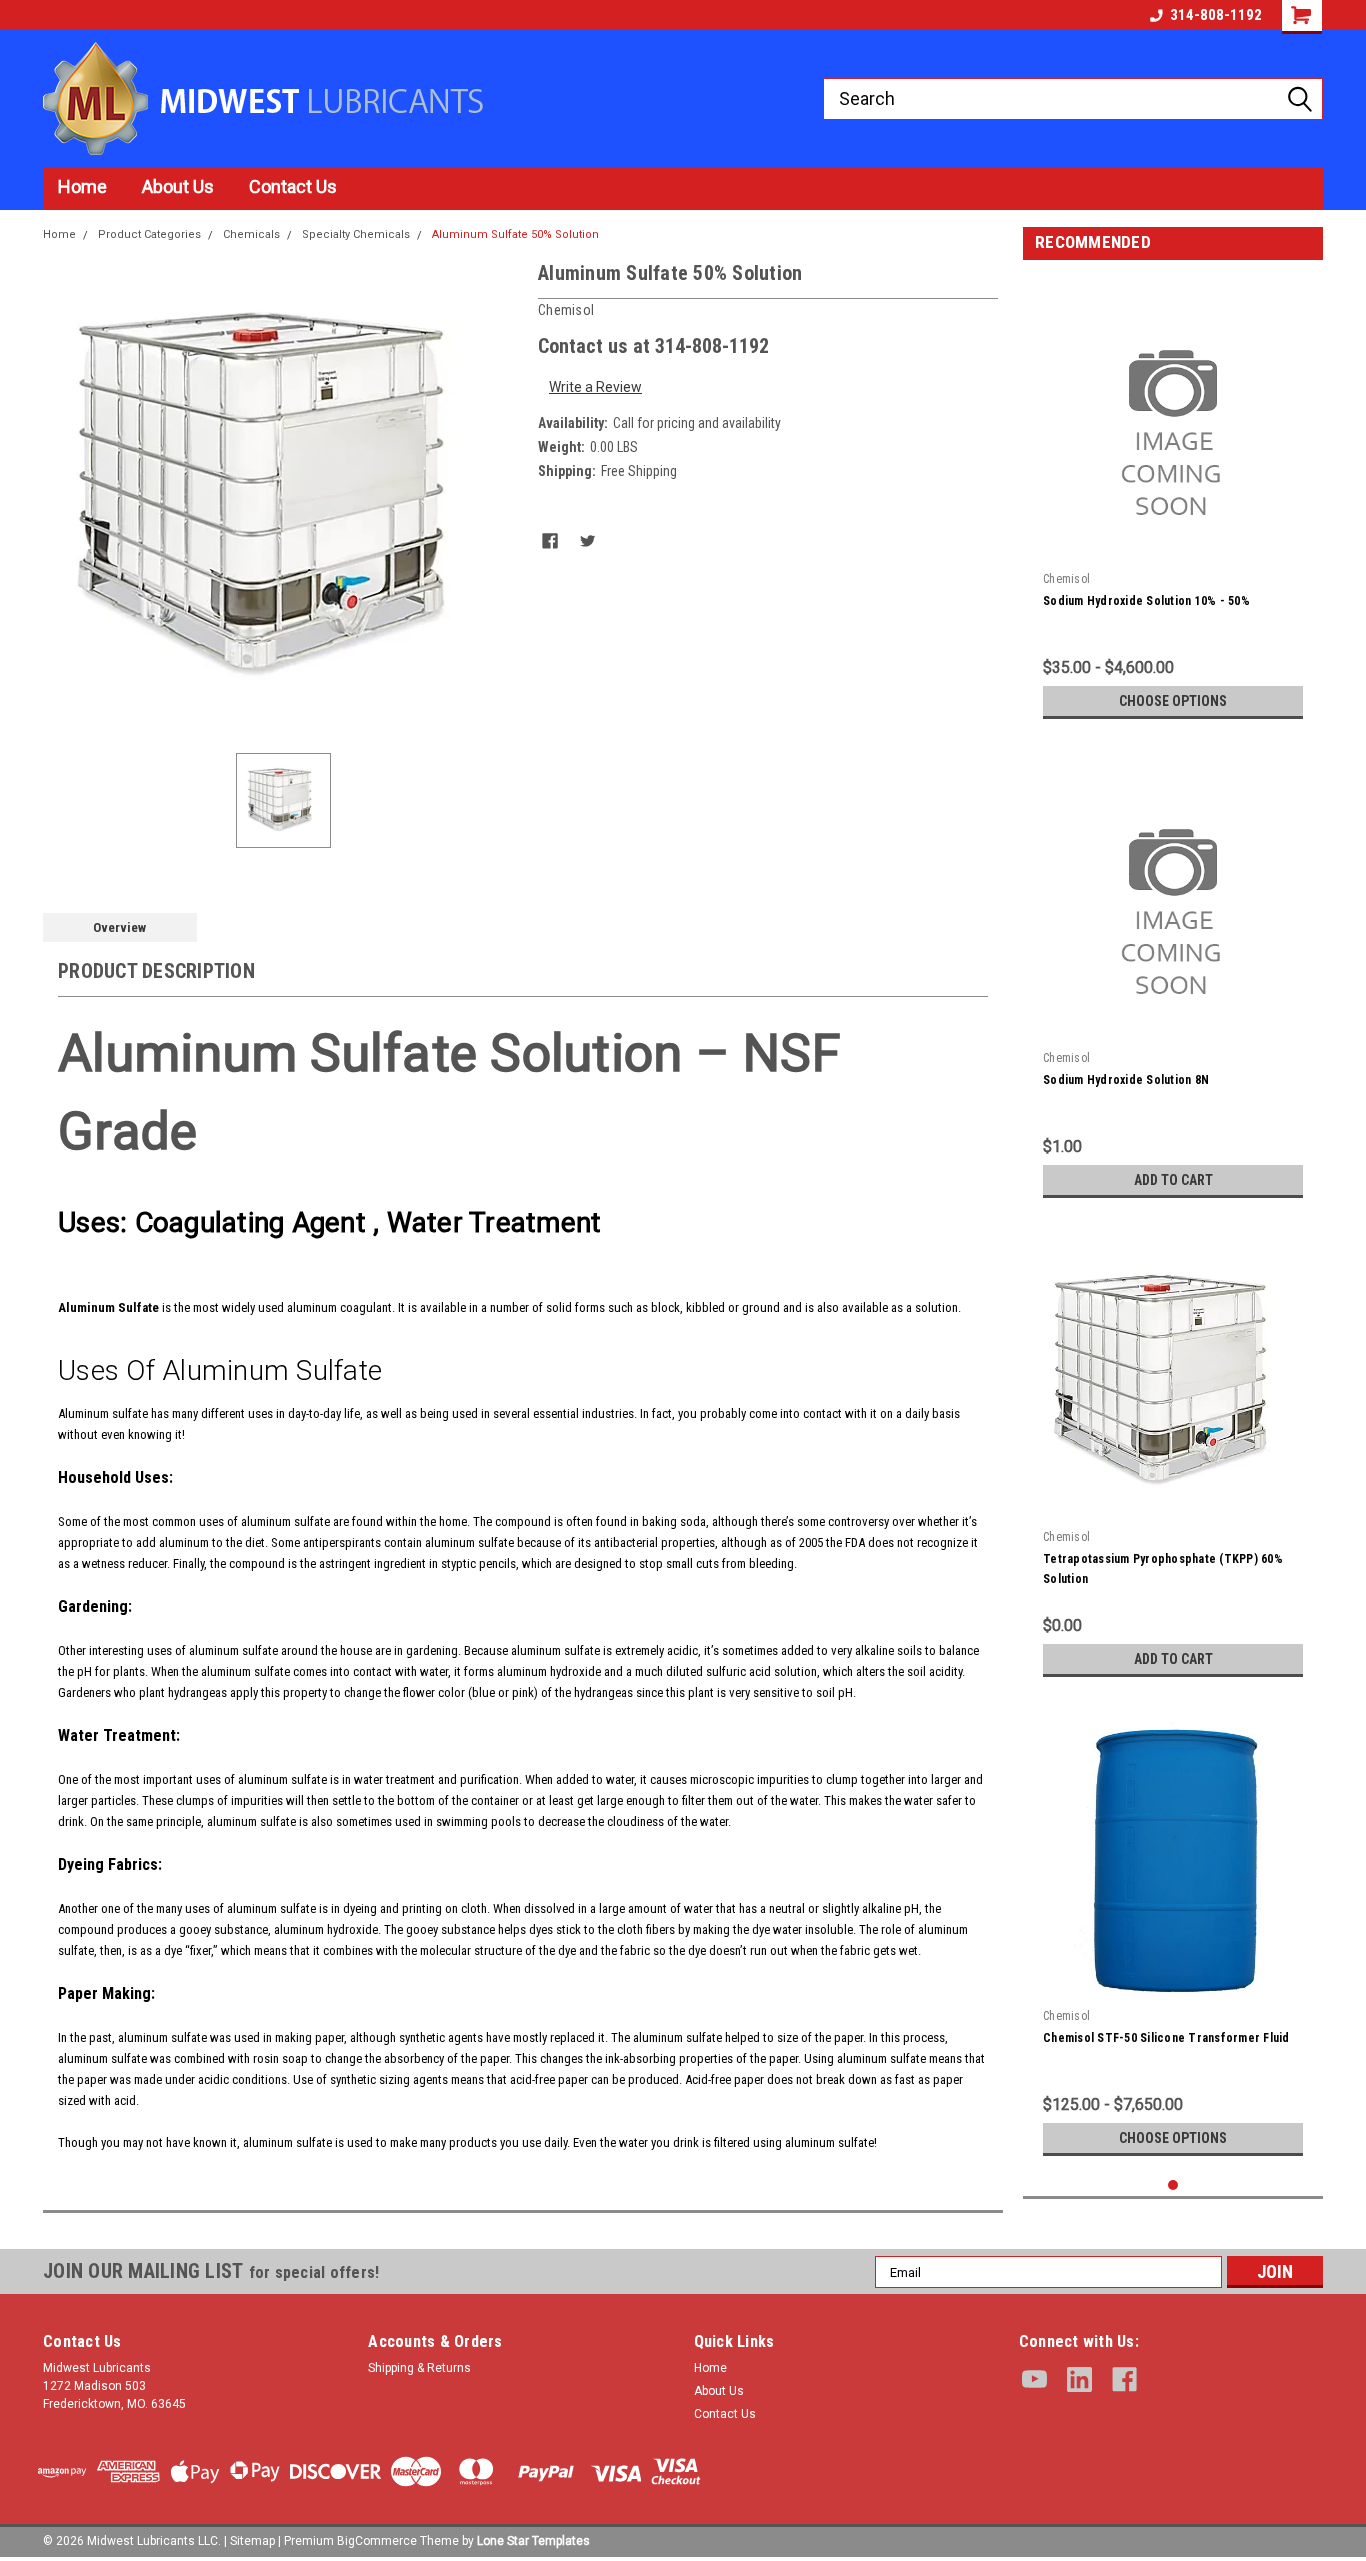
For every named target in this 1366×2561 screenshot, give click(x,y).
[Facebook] (550, 541)
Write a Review (595, 387)
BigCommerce (377, 2541)
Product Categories (149, 234)
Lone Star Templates (533, 2541)
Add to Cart (1173, 1180)
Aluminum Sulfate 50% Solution (515, 234)
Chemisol (1066, 579)
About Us (178, 186)
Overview (119, 927)
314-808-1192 (1216, 15)
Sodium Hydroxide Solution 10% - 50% (1146, 601)
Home (82, 186)
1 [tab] (1173, 2185)
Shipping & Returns (419, 2368)
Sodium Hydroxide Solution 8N (1126, 1080)
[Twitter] (588, 541)
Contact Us (293, 186)
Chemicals (251, 234)
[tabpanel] (1173, 502)
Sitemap (252, 2541)
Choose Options (1173, 701)
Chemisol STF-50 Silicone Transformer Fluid (1166, 2038)
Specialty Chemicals (356, 234)
